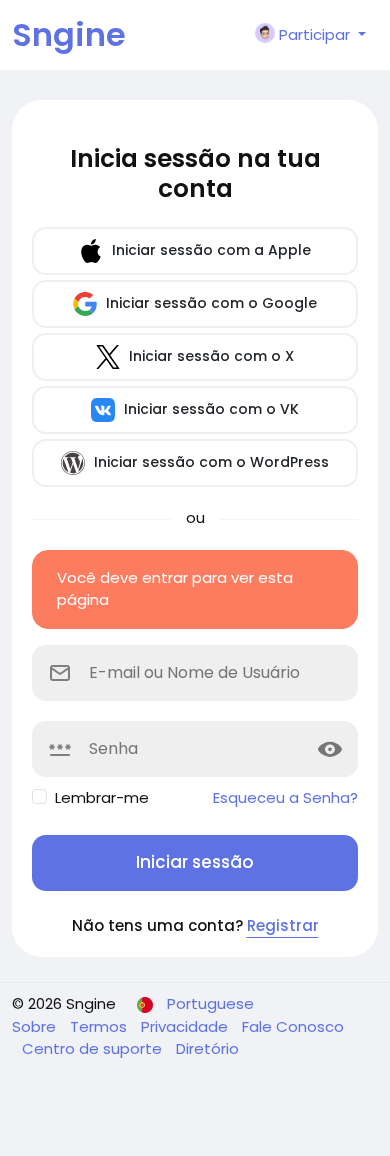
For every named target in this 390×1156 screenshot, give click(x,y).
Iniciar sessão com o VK (209, 409)
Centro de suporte (94, 1048)
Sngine (69, 34)
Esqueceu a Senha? (285, 797)
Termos (100, 1026)
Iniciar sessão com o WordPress (209, 462)
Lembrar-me (102, 797)
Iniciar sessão (195, 862)
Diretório (207, 1048)
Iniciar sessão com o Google (209, 303)
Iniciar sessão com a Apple (209, 250)
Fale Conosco (293, 1026)
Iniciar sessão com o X (209, 356)
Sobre (36, 1026)
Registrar (283, 925)
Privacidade (186, 1026)
